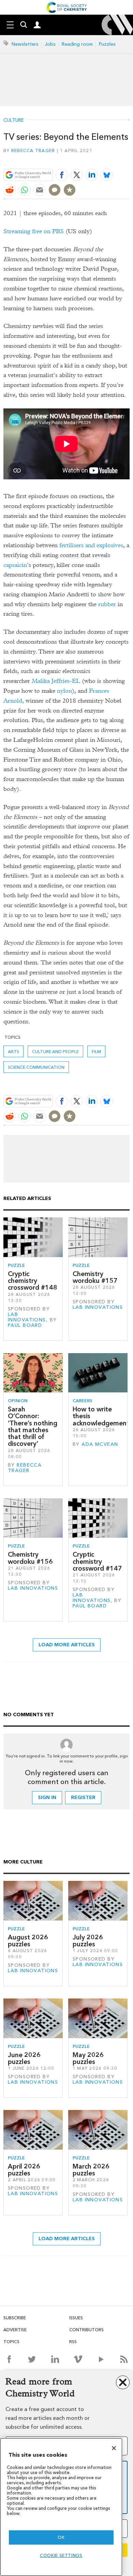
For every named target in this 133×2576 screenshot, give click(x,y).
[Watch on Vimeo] (78, 2359)
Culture (14, 120)
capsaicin (15, 565)
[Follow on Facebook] (9, 2359)
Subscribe (15, 2318)
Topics (11, 2342)
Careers (83, 1401)
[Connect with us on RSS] (124, 2359)
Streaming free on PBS (34, 231)
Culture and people (55, 1052)
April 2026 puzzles (24, 2170)
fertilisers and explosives (91, 545)
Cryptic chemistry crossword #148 (33, 1281)
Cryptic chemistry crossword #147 (97, 1561)
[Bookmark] (70, 190)
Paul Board (25, 1325)
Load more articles (67, 1645)
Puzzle (16, 1265)
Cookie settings (61, 2555)
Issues (76, 2318)
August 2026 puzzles (28, 1941)
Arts (13, 1052)
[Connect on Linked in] (55, 2359)
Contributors (86, 2330)
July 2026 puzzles (88, 1941)
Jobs (50, 44)
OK (61, 2537)
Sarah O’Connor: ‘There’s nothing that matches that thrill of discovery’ (33, 1426)
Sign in (47, 1798)
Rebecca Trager (33, 151)
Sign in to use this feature (97, 159)
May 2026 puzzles (88, 2058)
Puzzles (107, 44)
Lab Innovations (27, 1317)
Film (96, 1052)
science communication (36, 1067)
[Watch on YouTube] (101, 2359)
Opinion (18, 1401)
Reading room (77, 44)
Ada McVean (100, 1444)
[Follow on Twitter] (32, 2359)
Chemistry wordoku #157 (95, 1277)
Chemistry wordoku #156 (30, 1558)
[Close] (114, 2448)
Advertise (15, 2330)
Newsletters (25, 44)
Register (83, 1798)
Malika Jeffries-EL (56, 681)
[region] (61, 2507)
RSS (73, 2342)
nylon (64, 691)
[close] (129, 159)
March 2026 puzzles (91, 2170)
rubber (107, 604)
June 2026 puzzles (24, 2058)
